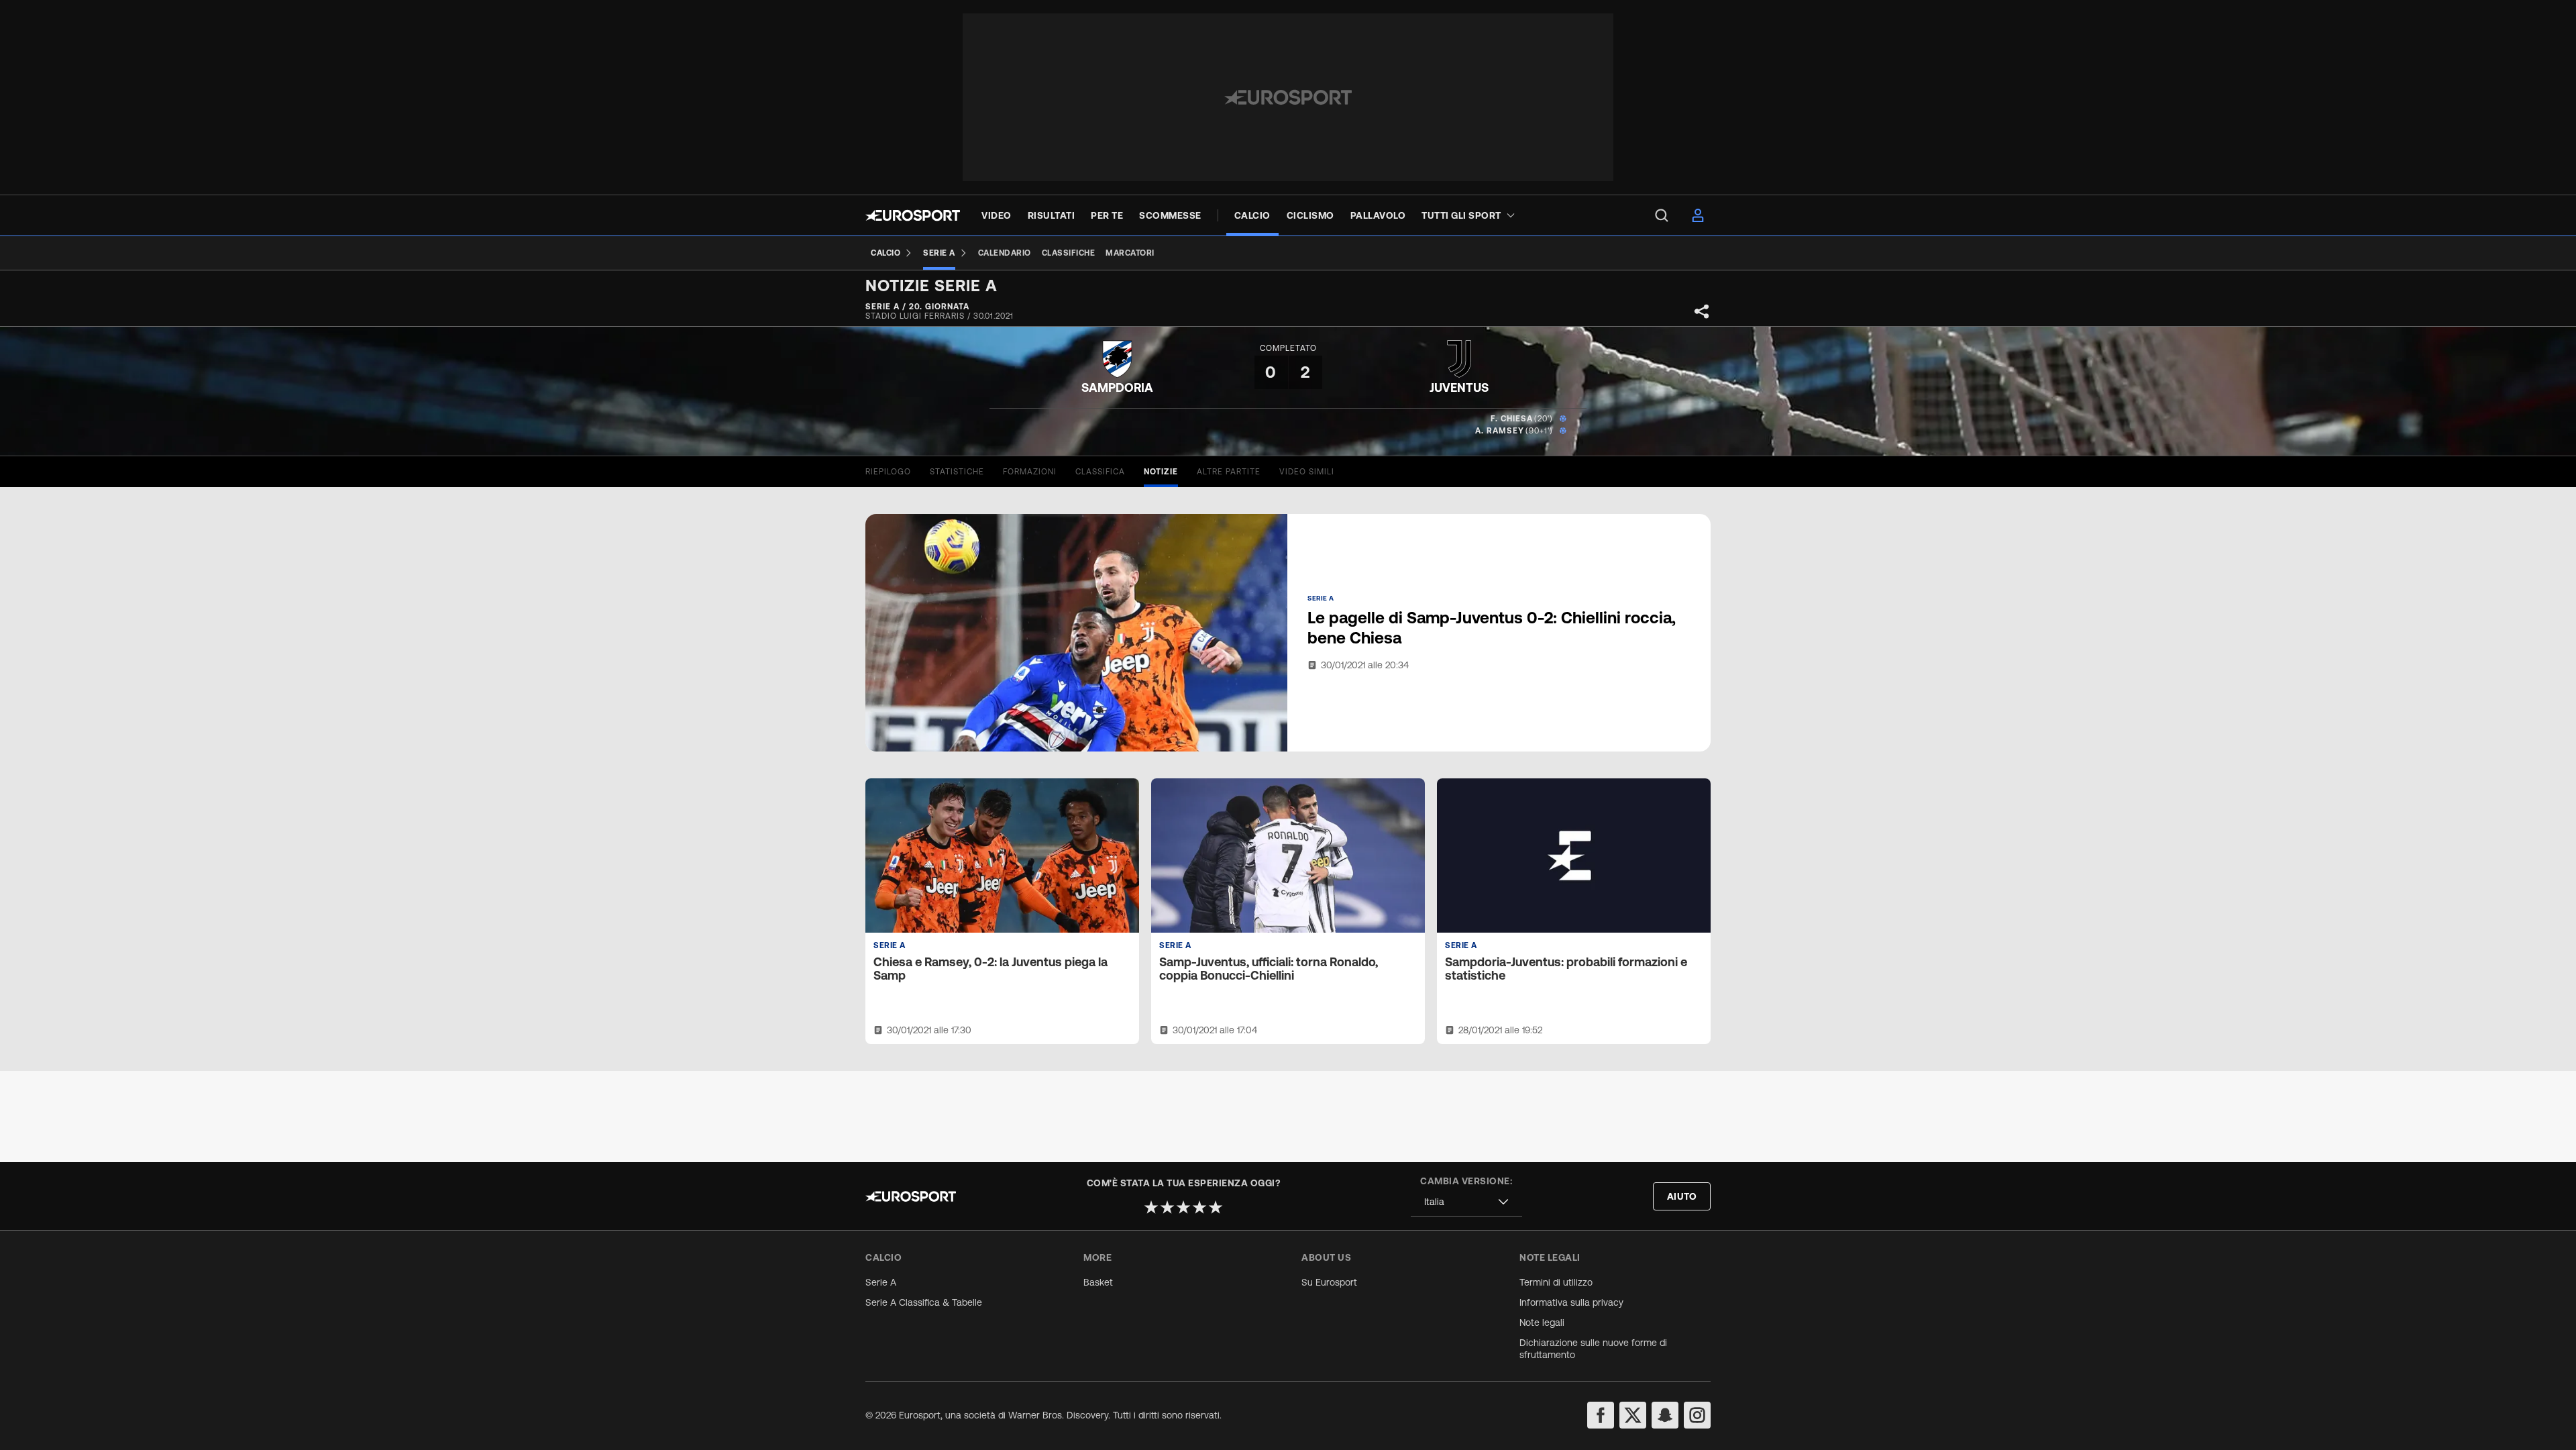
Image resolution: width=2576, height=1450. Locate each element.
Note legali (1542, 1323)
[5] (1216, 1207)
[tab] (888, 472)
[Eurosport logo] (913, 215)
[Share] (1702, 311)
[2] (1167, 1207)
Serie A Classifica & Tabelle (924, 1302)
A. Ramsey (1500, 431)
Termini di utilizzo (1556, 1282)
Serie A (881, 1282)
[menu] (1662, 215)
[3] (1183, 1207)
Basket (1098, 1282)
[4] (1199, 1207)
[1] (1151, 1207)
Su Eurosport (1329, 1282)
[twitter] (1633, 1415)
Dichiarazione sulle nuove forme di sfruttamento (1593, 1349)
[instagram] (1697, 1415)
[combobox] (1466, 1202)
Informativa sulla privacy (1571, 1302)
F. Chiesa (1512, 419)
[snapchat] (1665, 1415)
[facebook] (1601, 1415)
